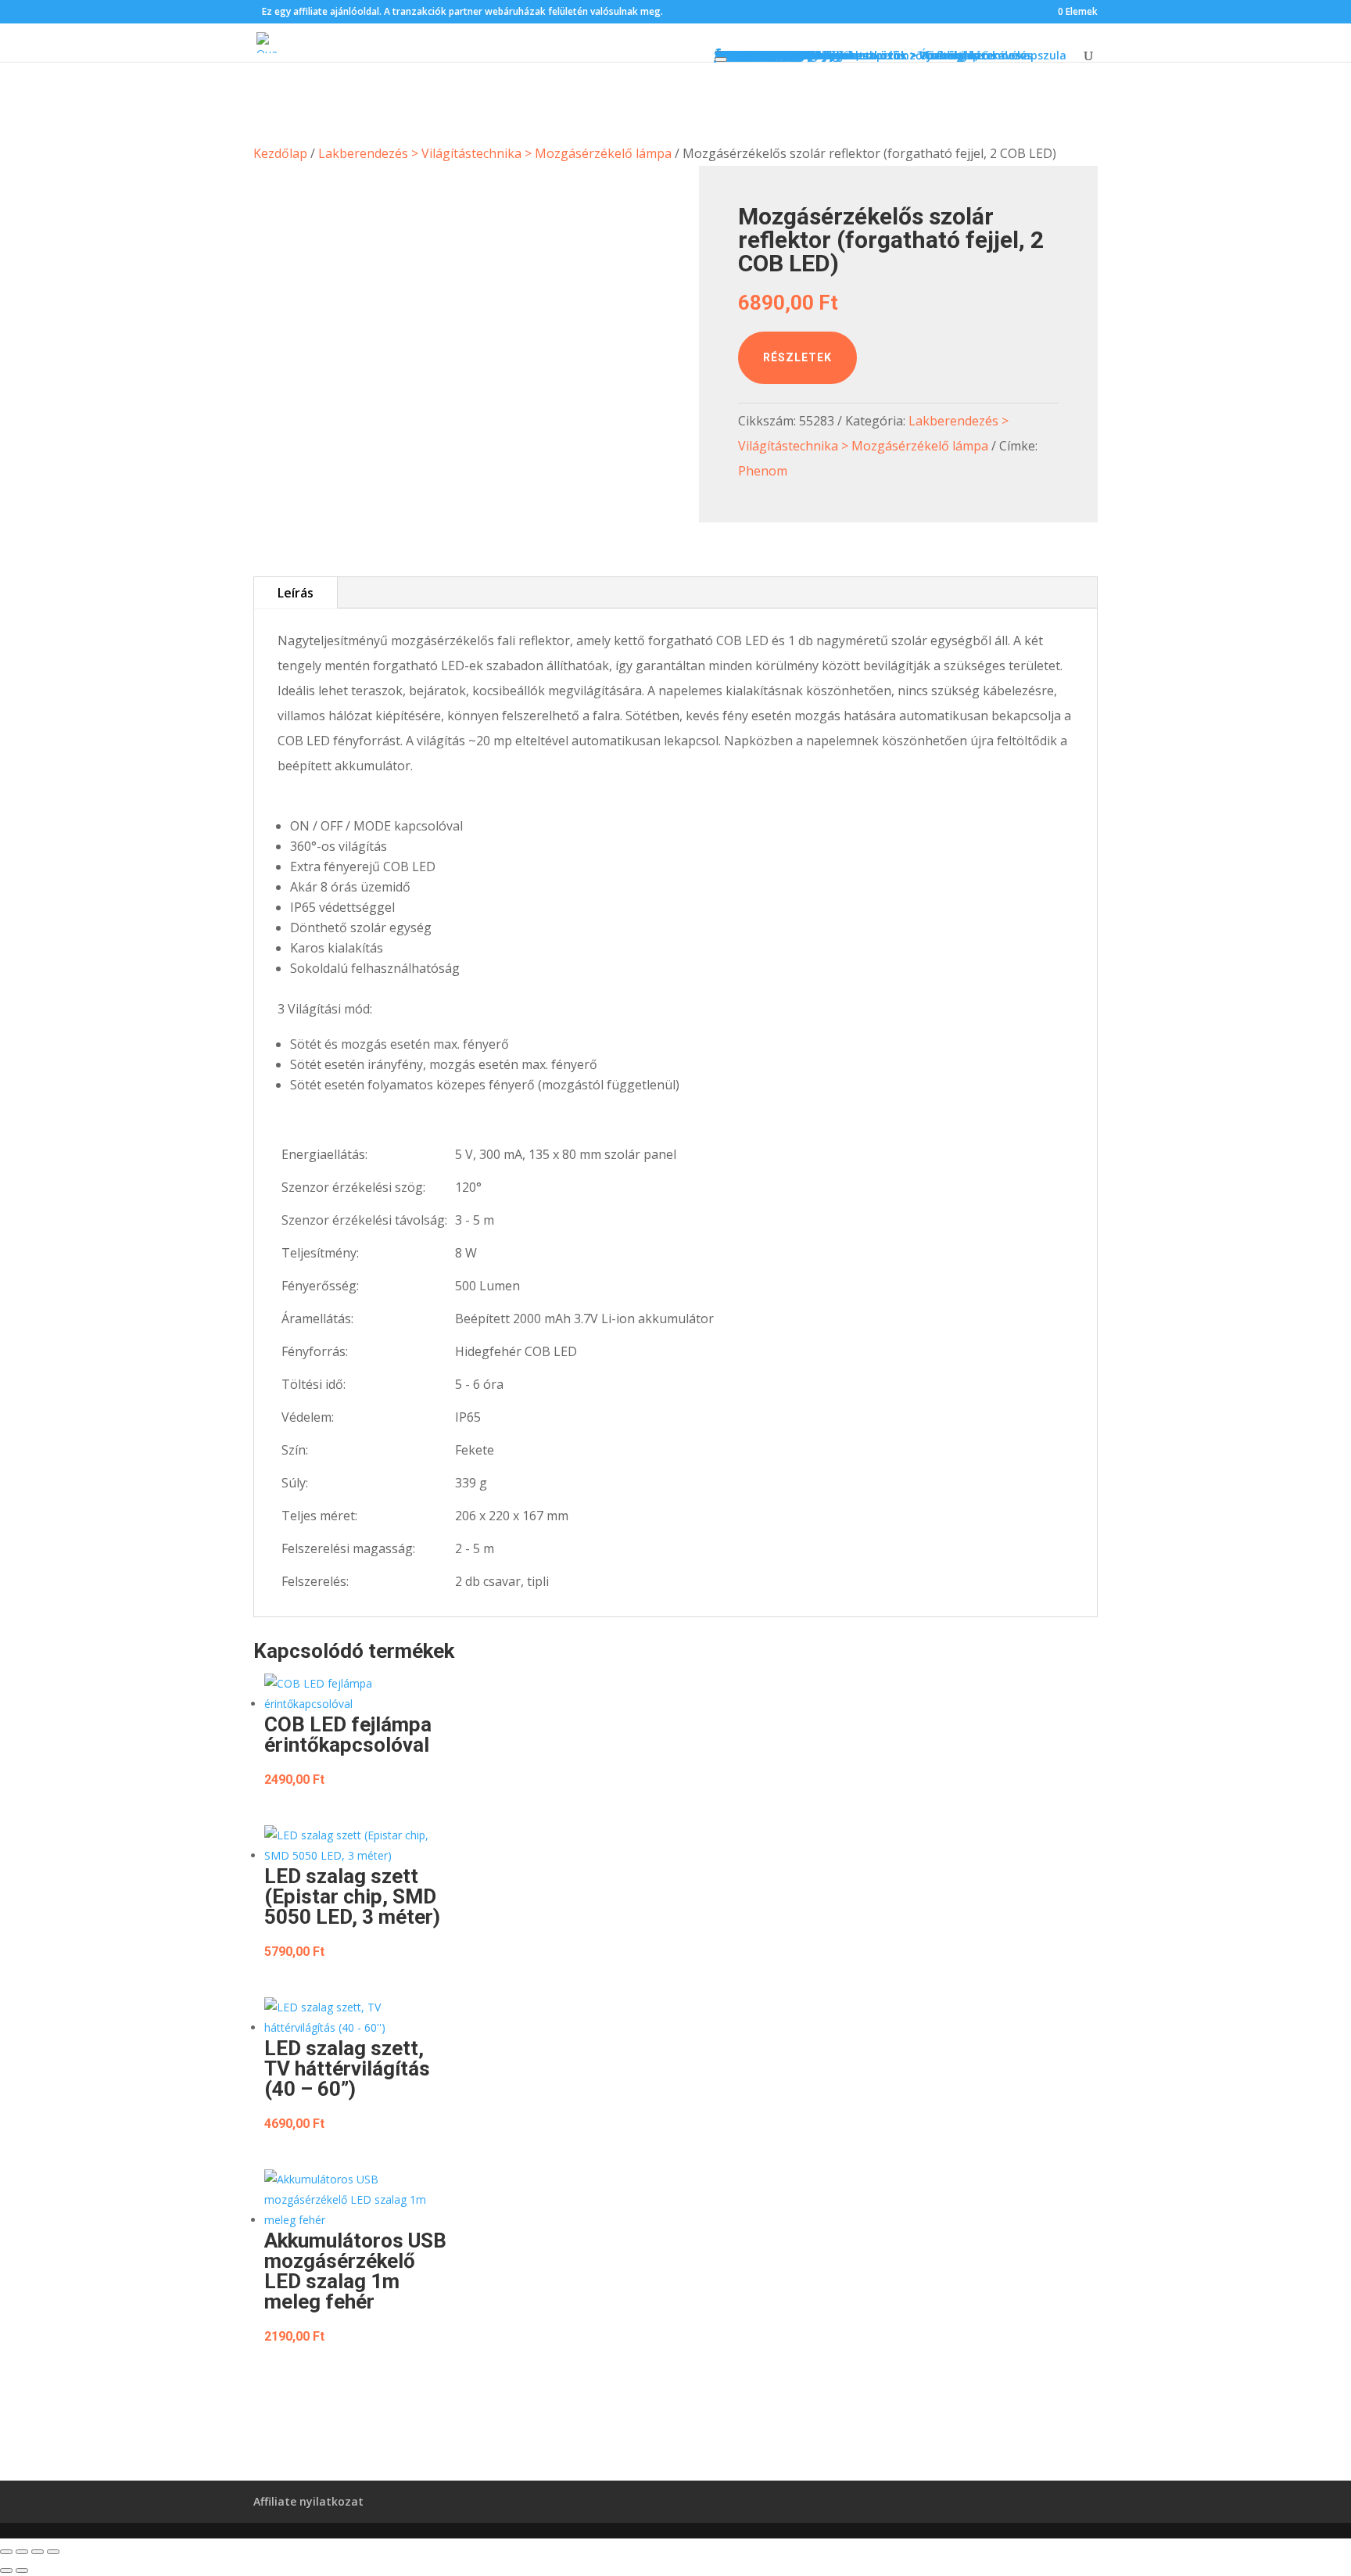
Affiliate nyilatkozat (308, 2501)
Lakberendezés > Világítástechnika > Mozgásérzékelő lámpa (495, 153)
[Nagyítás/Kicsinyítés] (6, 2552)
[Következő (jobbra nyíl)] (22, 2571)
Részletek (797, 357)
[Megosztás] (38, 2552)
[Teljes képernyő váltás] (22, 2552)
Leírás (296, 593)
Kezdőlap (280, 153)
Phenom (763, 471)
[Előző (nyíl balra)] (6, 2571)
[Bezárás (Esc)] (53, 2552)
